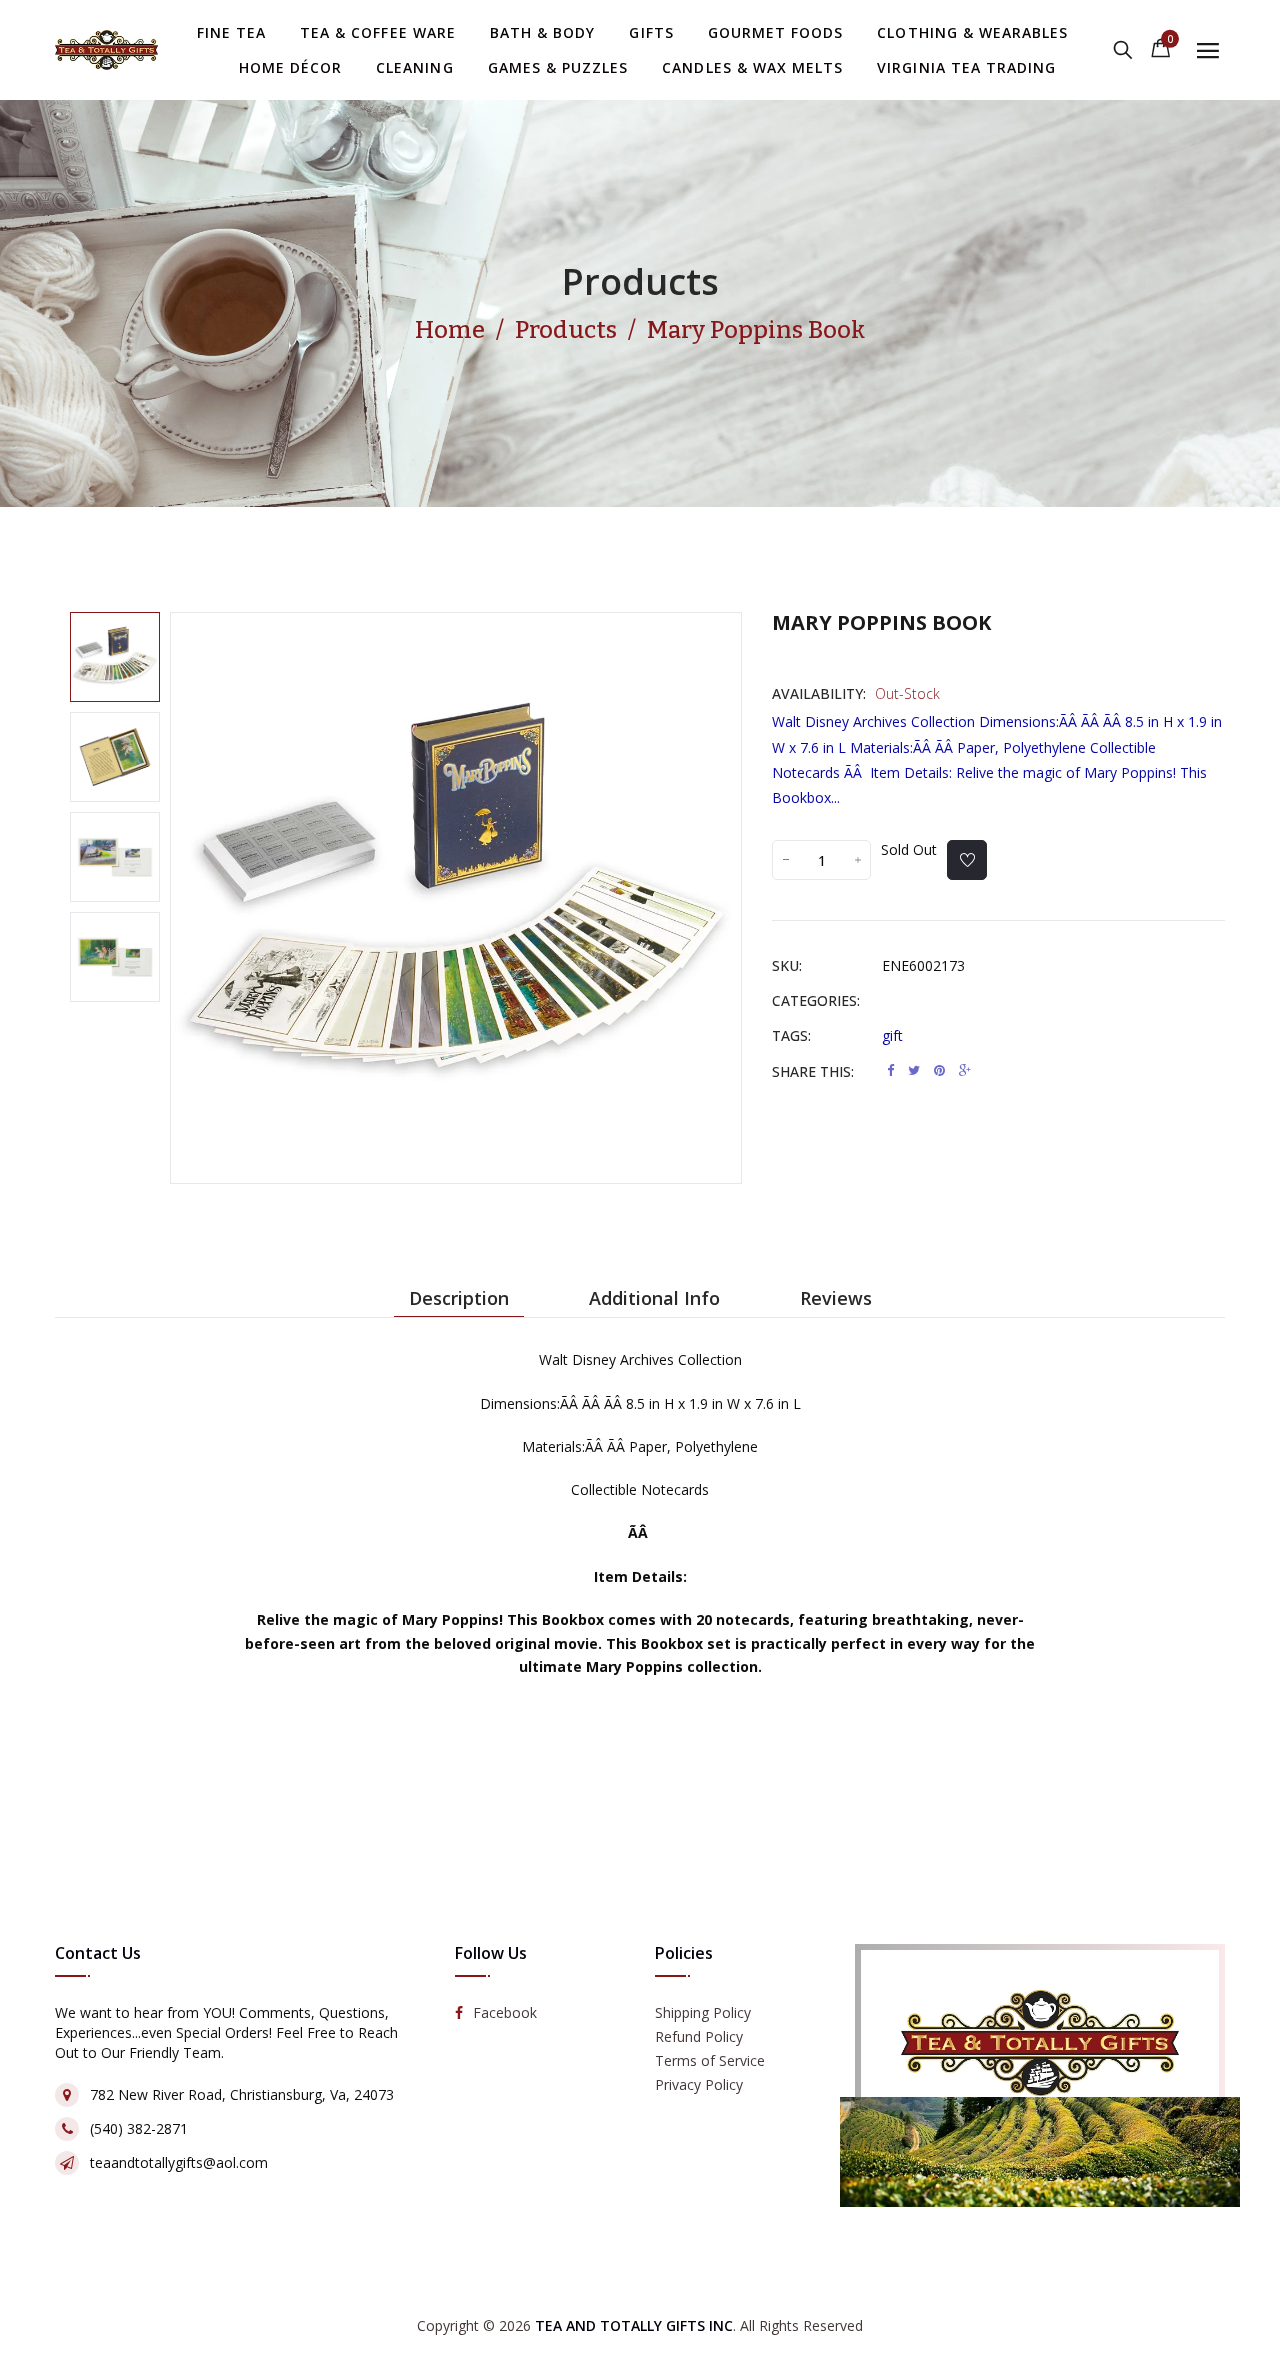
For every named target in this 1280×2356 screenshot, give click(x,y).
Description (459, 1298)
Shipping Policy (703, 2012)
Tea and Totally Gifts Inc (634, 2325)
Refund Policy (699, 2036)
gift (892, 1035)
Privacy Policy (699, 2084)
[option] (115, 657)
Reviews (836, 1298)
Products (640, 281)
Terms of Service (710, 2060)
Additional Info (654, 1298)
